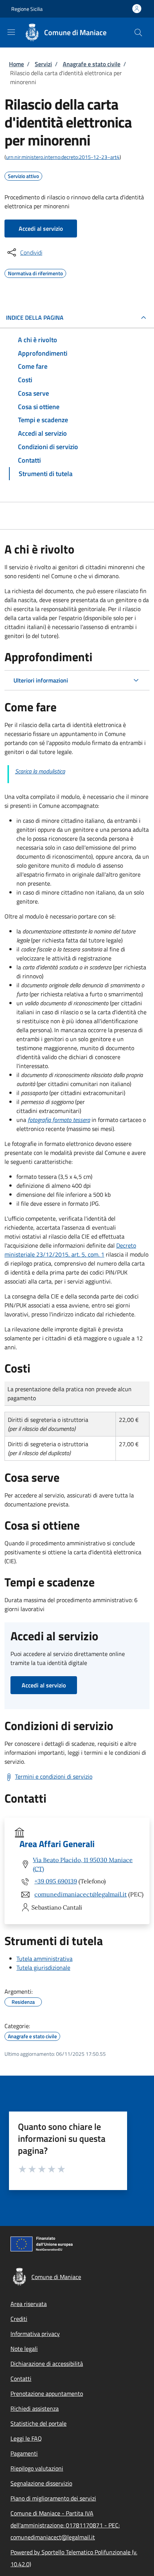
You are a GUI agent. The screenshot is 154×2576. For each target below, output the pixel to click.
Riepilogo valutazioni (37, 2468)
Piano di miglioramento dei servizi (53, 2498)
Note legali (24, 2349)
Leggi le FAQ (26, 2438)
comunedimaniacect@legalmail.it (81, 1894)
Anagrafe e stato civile (92, 64)
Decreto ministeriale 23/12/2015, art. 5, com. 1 (70, 1250)
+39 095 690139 (56, 1881)
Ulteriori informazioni (41, 680)
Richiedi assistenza (35, 2408)
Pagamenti (24, 2453)
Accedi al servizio (41, 229)
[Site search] (138, 33)
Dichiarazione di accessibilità (47, 2364)
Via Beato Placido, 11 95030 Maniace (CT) (83, 1864)
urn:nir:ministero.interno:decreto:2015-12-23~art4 (63, 157)
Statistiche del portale (38, 2423)
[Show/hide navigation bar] (11, 32)
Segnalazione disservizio (41, 2483)
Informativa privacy (35, 2334)
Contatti (21, 2379)
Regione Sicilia (27, 9)
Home (16, 64)
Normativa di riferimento (35, 272)
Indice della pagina (35, 318)
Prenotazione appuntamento (47, 2393)
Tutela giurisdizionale (43, 1968)
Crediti (19, 2319)
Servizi (43, 64)
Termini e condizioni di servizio (54, 1776)
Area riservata (29, 2304)
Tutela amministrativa (44, 1959)
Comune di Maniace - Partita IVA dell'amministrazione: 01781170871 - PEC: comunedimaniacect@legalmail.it (65, 2525)
